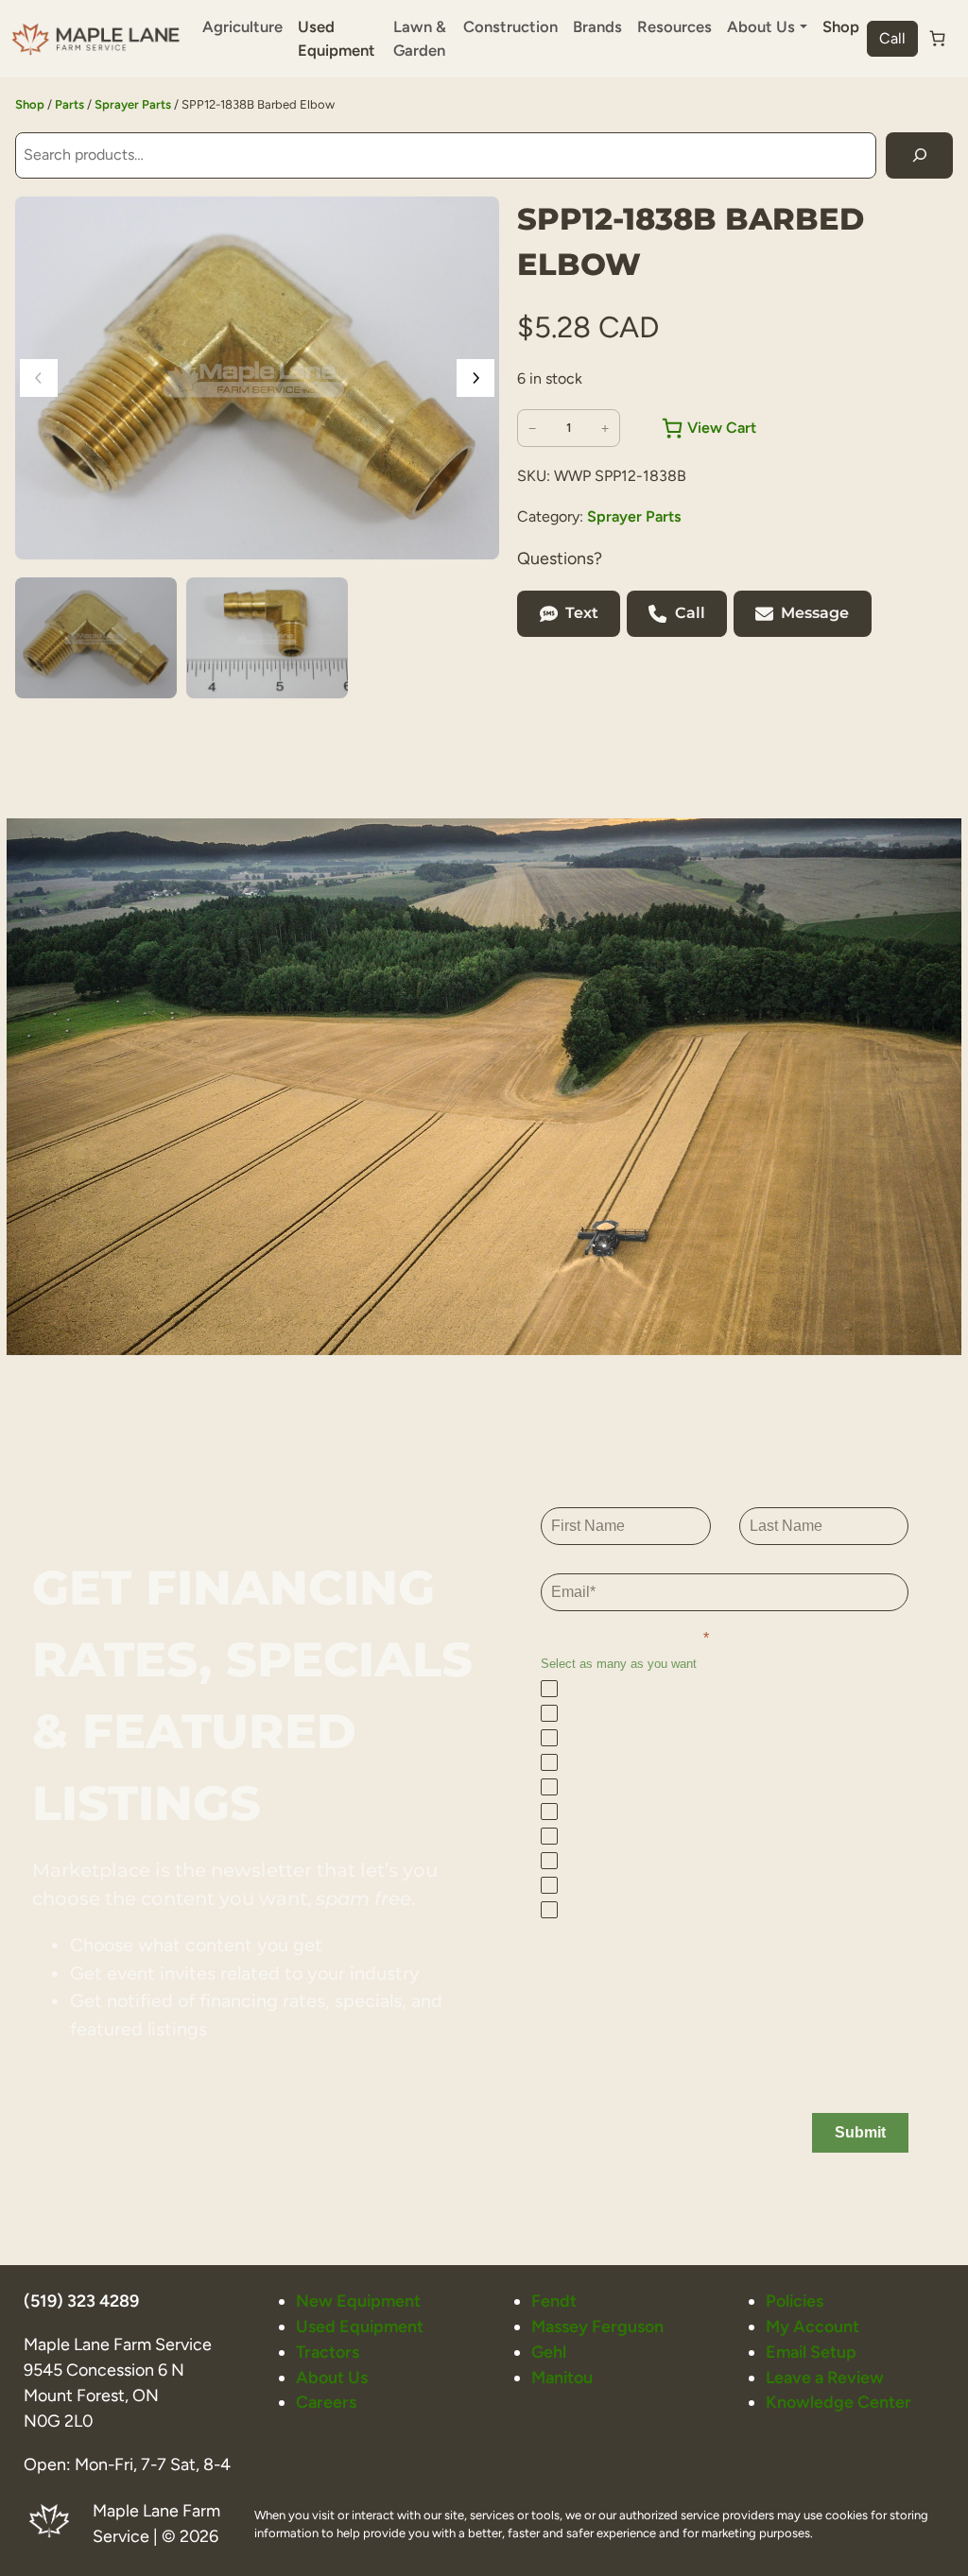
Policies (795, 2301)
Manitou (562, 2377)
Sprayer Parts (133, 104)
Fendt (554, 2301)
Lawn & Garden (420, 38)
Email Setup (811, 2352)
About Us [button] (761, 26)
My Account (812, 2326)
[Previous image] (39, 378)
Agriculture (242, 26)
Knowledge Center (838, 2402)
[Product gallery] (257, 378)
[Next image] (475, 378)
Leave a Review (825, 2377)
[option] (267, 638)
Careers (326, 2402)
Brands (597, 26)
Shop (841, 26)
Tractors (328, 2352)
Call (892, 38)
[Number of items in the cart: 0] (938, 39)
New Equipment (358, 2301)
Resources (674, 26)
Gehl (549, 2352)
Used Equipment (337, 38)
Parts (69, 104)
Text (582, 613)
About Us (332, 2377)
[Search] (919, 155)
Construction (510, 26)
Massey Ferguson (597, 2326)
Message (815, 613)
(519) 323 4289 (81, 2301)
